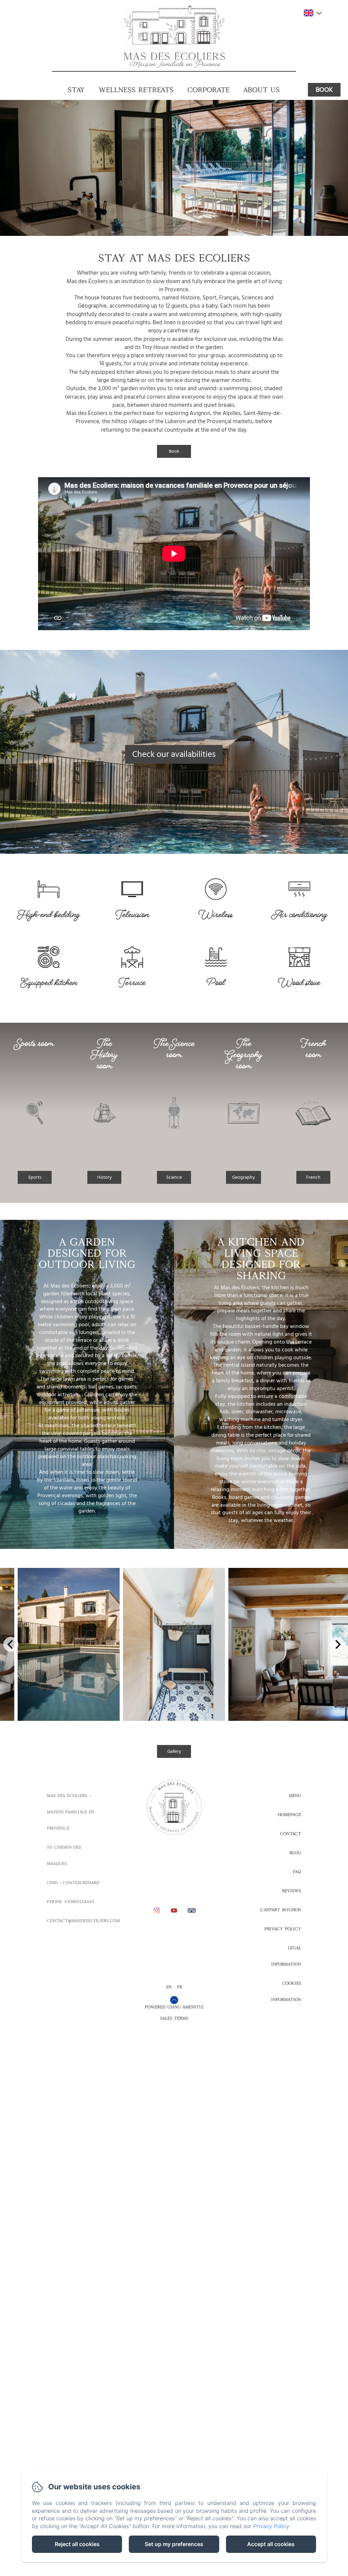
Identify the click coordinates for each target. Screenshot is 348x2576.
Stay (76, 90)
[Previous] (11, 1644)
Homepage (289, 1815)
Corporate (208, 90)
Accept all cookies (271, 2544)
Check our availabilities (174, 754)
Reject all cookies (77, 2544)
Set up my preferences (174, 2544)
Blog (295, 1853)
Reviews (292, 1891)
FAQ (297, 1872)
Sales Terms (174, 2018)
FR (180, 1987)
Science (174, 1177)
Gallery (174, 1751)
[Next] (337, 1644)
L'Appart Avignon (281, 1910)
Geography (243, 1177)
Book (324, 90)
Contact (291, 1834)
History (105, 1177)
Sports (35, 1177)
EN (169, 1987)
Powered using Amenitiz (174, 2007)
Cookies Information (286, 1991)
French (313, 1177)
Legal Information (286, 1956)
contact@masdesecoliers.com (83, 1921)
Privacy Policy (283, 1929)
